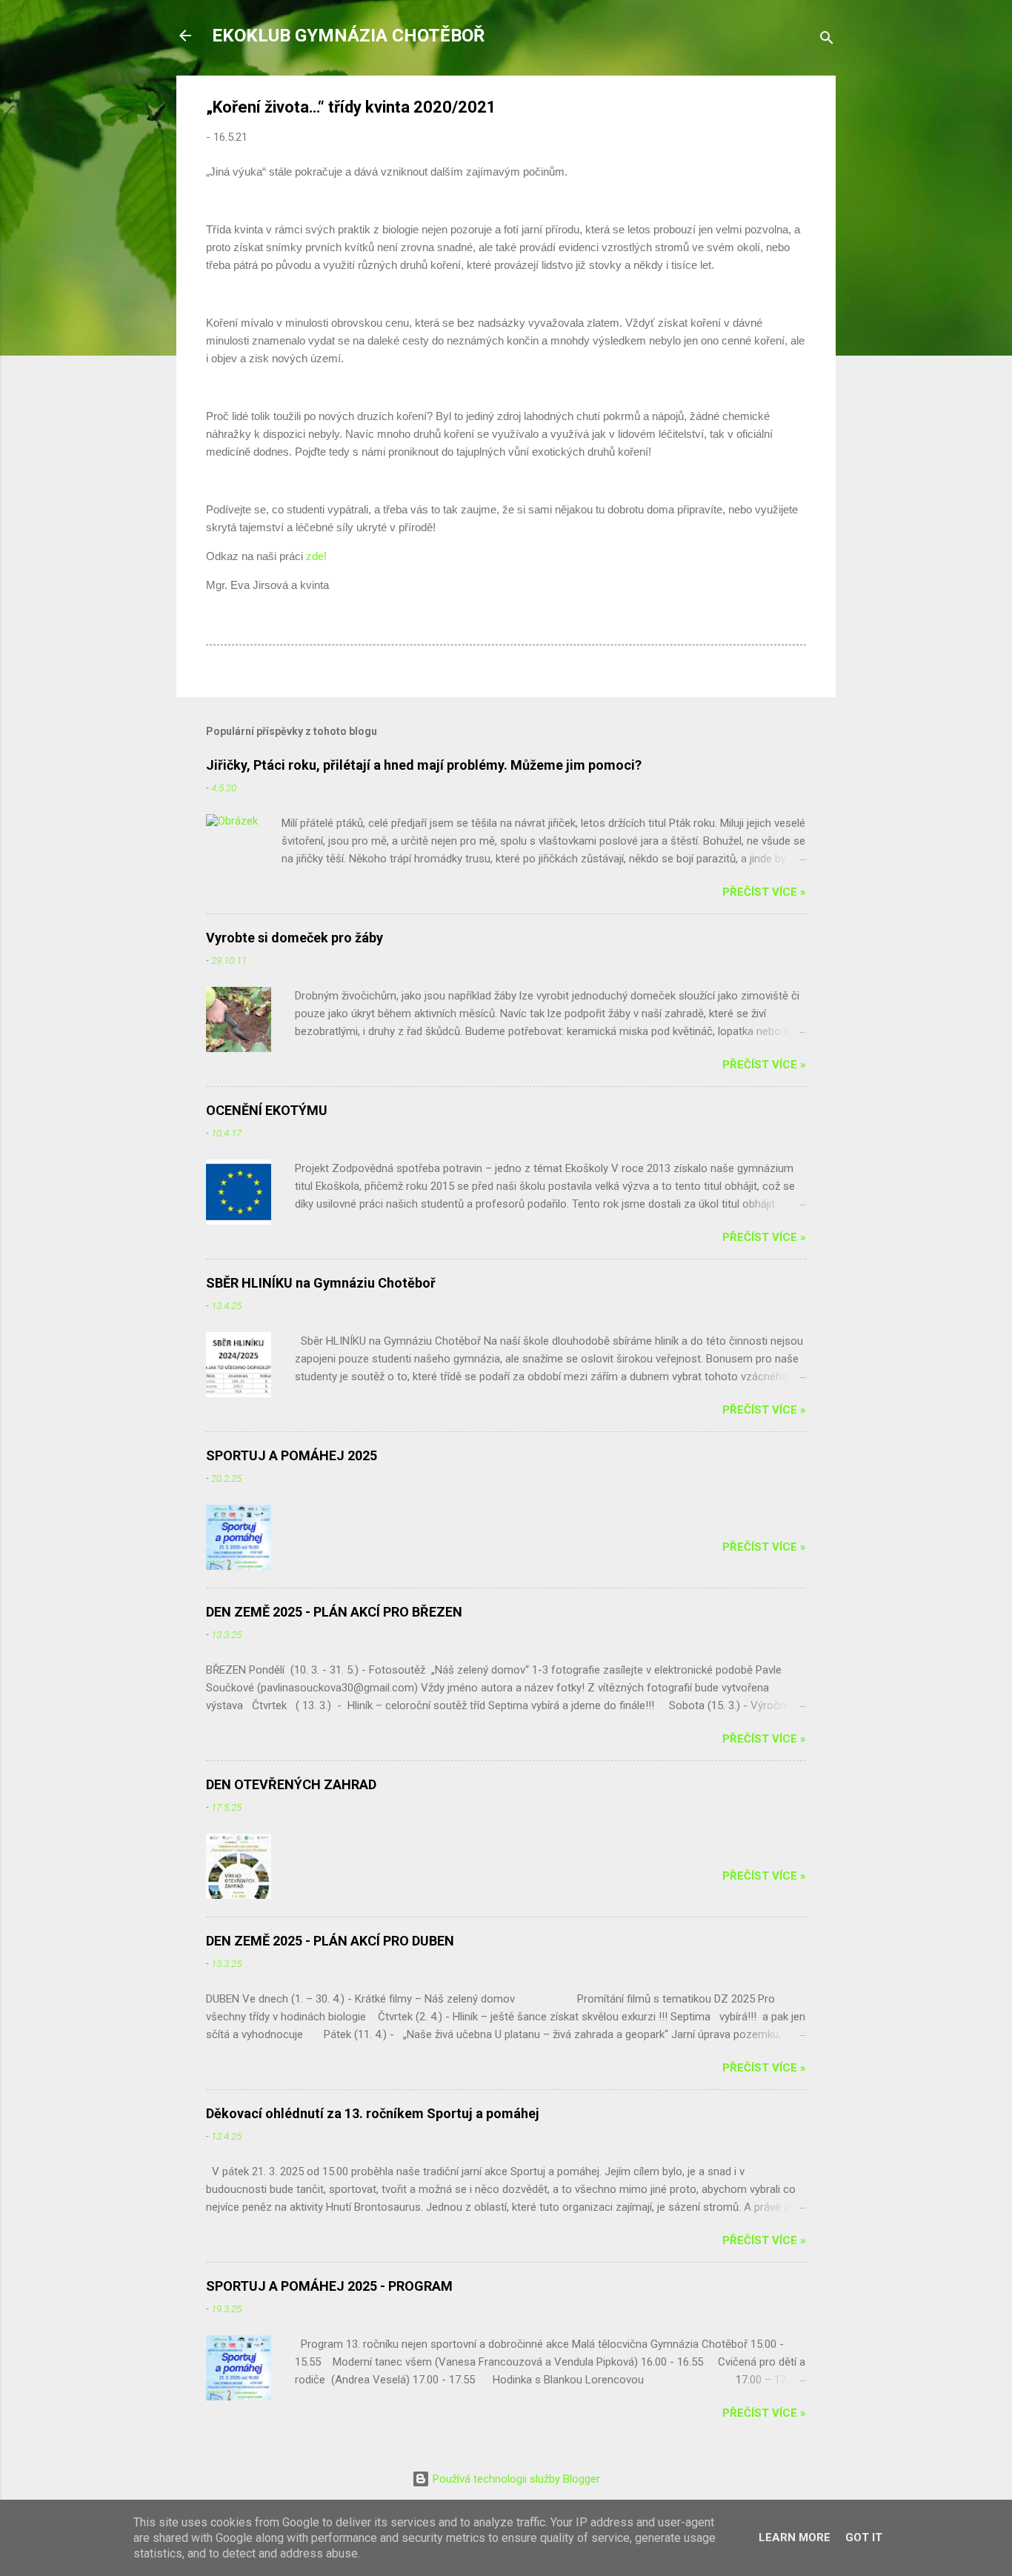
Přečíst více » (764, 892)
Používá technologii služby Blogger (515, 2479)
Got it (864, 2537)
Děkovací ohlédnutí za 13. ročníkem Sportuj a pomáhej (373, 2113)
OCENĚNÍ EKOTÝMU (267, 1110)
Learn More (795, 2537)
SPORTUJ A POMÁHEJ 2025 (292, 1455)
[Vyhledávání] (827, 40)
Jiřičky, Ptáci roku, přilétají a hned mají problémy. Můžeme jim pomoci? (424, 765)
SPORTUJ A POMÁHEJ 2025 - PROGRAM (329, 2286)
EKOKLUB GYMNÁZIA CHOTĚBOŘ (348, 36)
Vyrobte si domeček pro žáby (294, 938)
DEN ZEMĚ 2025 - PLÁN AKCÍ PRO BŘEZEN (334, 1612)
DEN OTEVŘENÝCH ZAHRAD (291, 1784)
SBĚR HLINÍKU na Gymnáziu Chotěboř (321, 1283)
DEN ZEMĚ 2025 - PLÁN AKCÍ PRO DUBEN (330, 1941)
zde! (316, 556)
